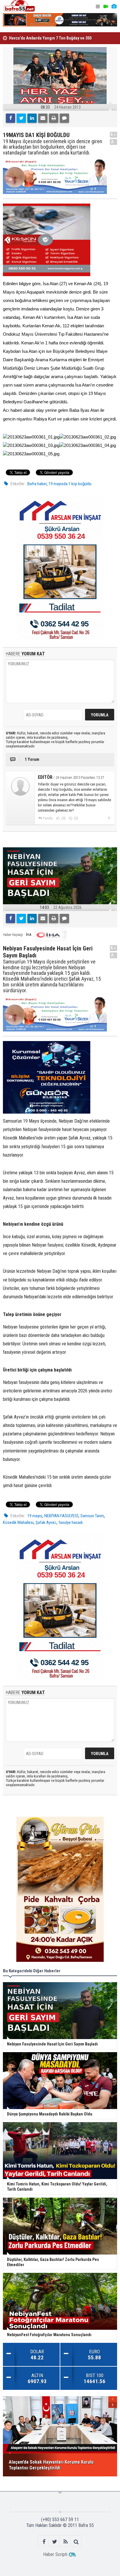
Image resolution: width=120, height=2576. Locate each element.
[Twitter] (21, 118)
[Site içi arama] (76, 2542)
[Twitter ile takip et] (55, 2542)
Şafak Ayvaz (46, 1522)
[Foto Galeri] (114, 7)
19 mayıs (35, 1516)
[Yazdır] (54, 118)
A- (114, 142)
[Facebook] (10, 118)
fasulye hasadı (71, 1522)
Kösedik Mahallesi (18, 1522)
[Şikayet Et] (109, 818)
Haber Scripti (55, 2554)
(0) (63, 818)
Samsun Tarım (92, 1516)
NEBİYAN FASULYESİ (61, 1516)
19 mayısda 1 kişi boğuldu (70, 484)
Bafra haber (37, 484)
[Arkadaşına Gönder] (43, 118)
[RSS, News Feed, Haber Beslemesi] (65, 2542)
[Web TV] (106, 7)
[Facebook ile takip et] (44, 2542)
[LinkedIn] (32, 118)
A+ (113, 135)
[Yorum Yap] (64, 118)
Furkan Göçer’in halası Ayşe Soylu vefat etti (48, 38)
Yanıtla (48, 818)
